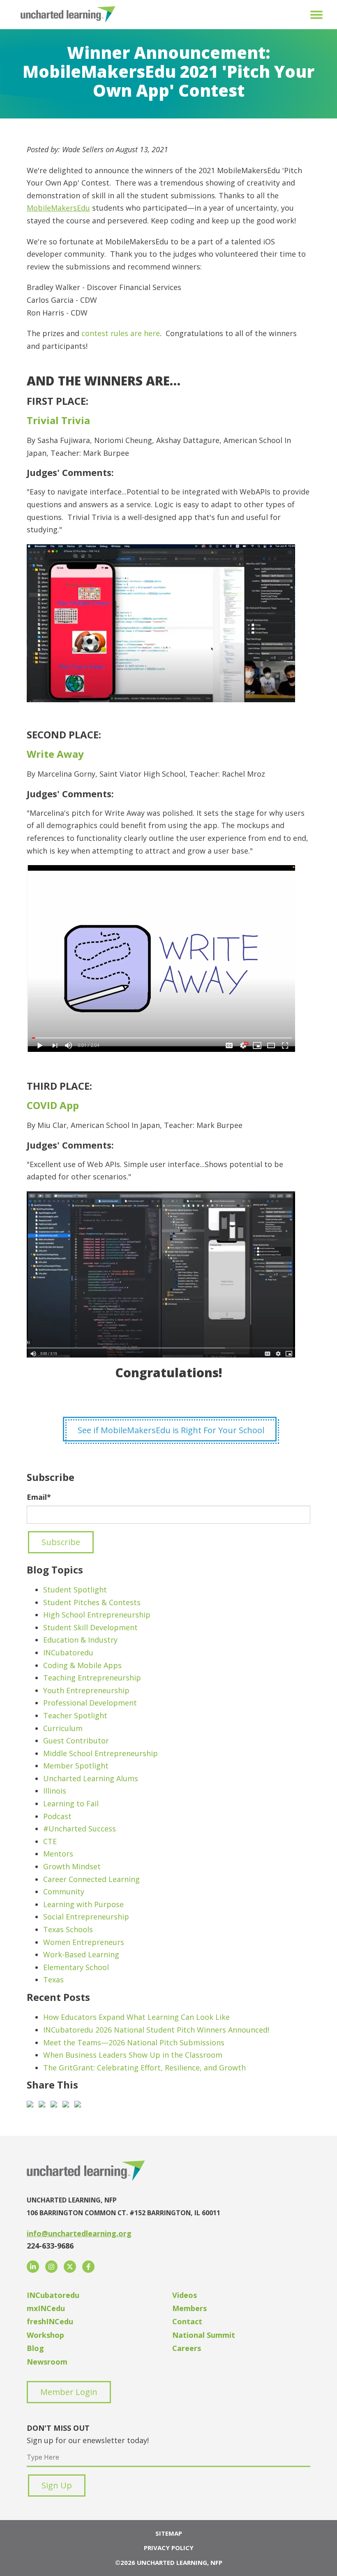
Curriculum (63, 1728)
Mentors (58, 1854)
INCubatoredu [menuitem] (53, 2295)
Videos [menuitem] (185, 2295)
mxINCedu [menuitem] (46, 2308)
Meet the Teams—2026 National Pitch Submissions (134, 2042)
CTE (50, 1841)
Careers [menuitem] (187, 2348)
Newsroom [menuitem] (47, 2362)
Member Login (69, 2392)
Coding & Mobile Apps (82, 1665)
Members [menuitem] (189, 2308)
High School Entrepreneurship (97, 1615)
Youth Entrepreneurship (86, 1690)
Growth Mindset (72, 1866)
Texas (53, 1980)
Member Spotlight (76, 1766)
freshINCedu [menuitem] (50, 2321)
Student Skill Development (90, 1627)
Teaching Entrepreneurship (92, 1678)
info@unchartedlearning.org (79, 2233)
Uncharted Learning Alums (91, 1778)
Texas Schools (68, 1929)
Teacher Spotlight (75, 1715)
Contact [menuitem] (187, 2321)
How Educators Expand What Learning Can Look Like (136, 2017)
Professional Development (90, 1703)
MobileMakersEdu (58, 208)
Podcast (57, 1816)
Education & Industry (80, 1640)
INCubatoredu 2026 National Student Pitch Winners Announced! (156, 2030)
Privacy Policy (169, 2548)
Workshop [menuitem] (45, 2335)
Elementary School (76, 1967)
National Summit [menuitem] (204, 2335)
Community (64, 1891)
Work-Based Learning (81, 1954)
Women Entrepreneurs (84, 1942)
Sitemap (169, 2533)
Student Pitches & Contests (92, 1602)
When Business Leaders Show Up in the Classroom (133, 2055)
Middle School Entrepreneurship (100, 1753)
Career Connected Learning (91, 1879)
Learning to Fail (71, 1803)
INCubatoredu (68, 1652)
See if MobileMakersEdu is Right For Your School (171, 1430)
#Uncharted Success (80, 1829)
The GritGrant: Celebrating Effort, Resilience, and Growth (144, 2068)
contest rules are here (120, 333)
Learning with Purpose (83, 1904)
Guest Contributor (76, 1741)
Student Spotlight (75, 1590)
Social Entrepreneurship (86, 1917)
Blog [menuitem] (35, 2348)
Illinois (55, 1791)
